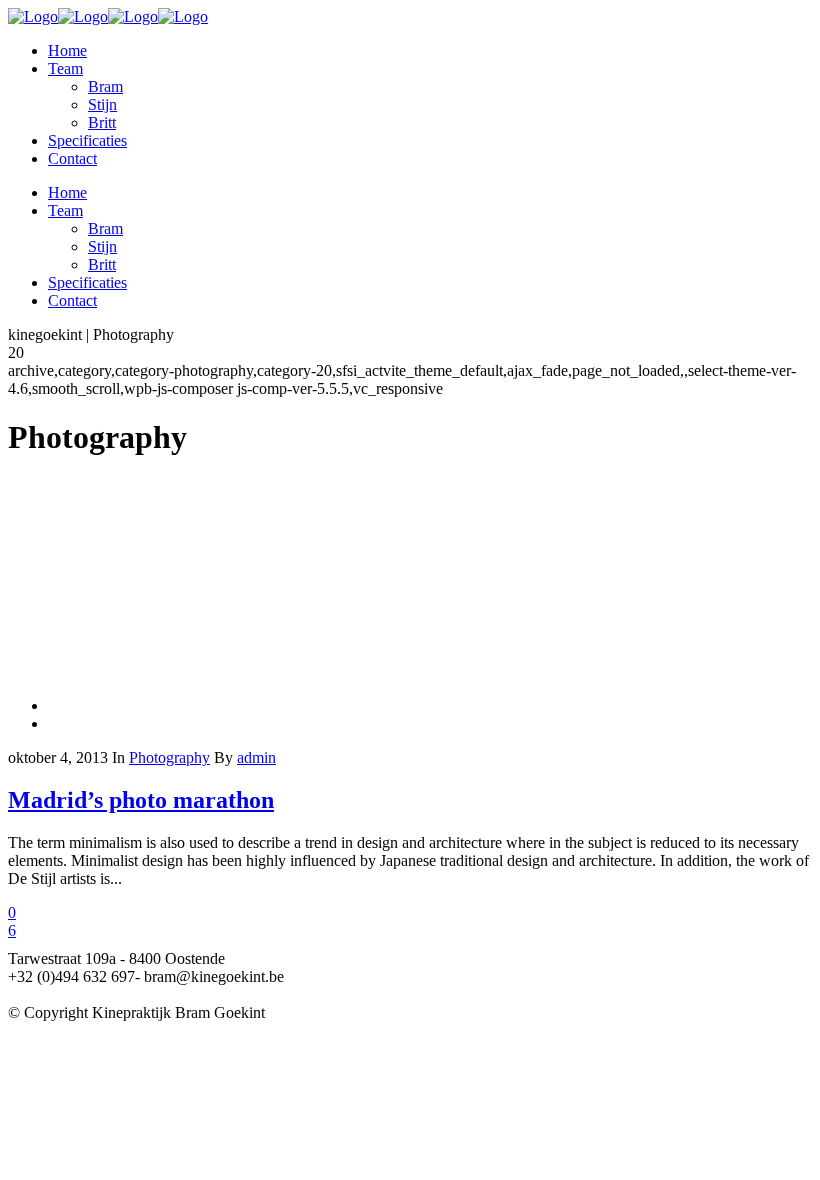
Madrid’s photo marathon (141, 800)
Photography (169, 757)
